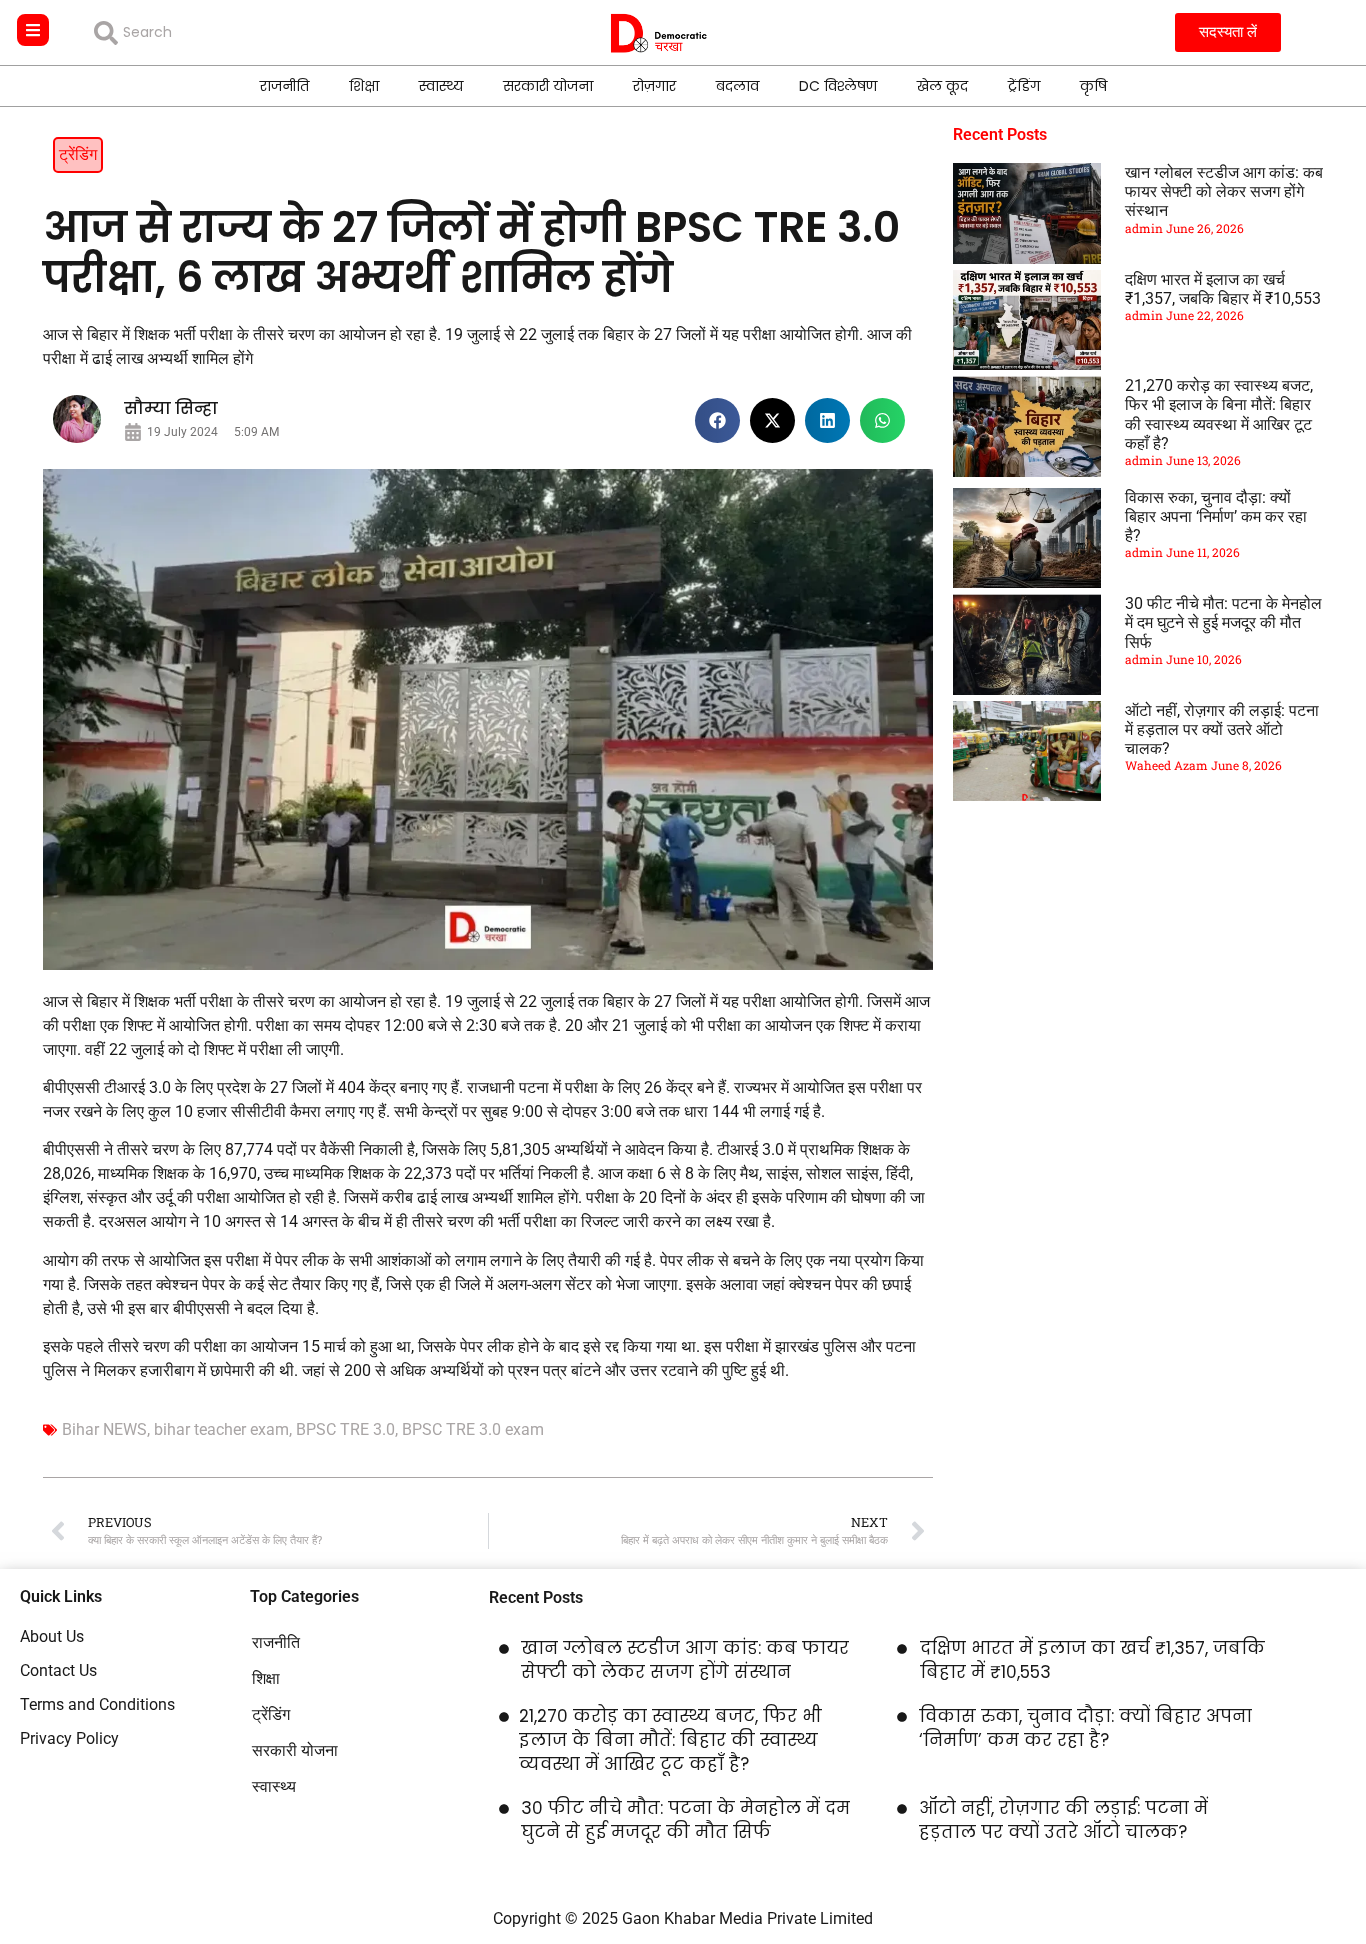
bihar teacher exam (221, 1429)
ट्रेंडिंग (1024, 86)
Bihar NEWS (104, 1429)
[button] (717, 420)
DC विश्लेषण (838, 86)
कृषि (1093, 86)
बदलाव (737, 86)
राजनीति (284, 86)
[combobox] (238, 33)
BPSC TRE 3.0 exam (473, 1429)
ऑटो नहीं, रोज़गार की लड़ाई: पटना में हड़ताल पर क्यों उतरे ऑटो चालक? (1222, 729)
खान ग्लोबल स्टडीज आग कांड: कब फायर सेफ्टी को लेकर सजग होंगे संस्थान (1224, 191)
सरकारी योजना (548, 86)
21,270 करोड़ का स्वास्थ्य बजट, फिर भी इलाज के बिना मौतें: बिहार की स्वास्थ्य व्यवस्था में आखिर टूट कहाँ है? (1219, 414)
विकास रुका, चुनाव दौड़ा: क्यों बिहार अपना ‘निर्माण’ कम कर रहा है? (1216, 516)
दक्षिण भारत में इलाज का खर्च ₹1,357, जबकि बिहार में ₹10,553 (1223, 289)
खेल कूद (942, 86)
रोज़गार (654, 86)
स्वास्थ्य (441, 86)
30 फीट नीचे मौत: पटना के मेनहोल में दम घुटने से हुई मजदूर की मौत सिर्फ (1223, 622)
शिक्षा (364, 86)
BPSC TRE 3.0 (345, 1429)
